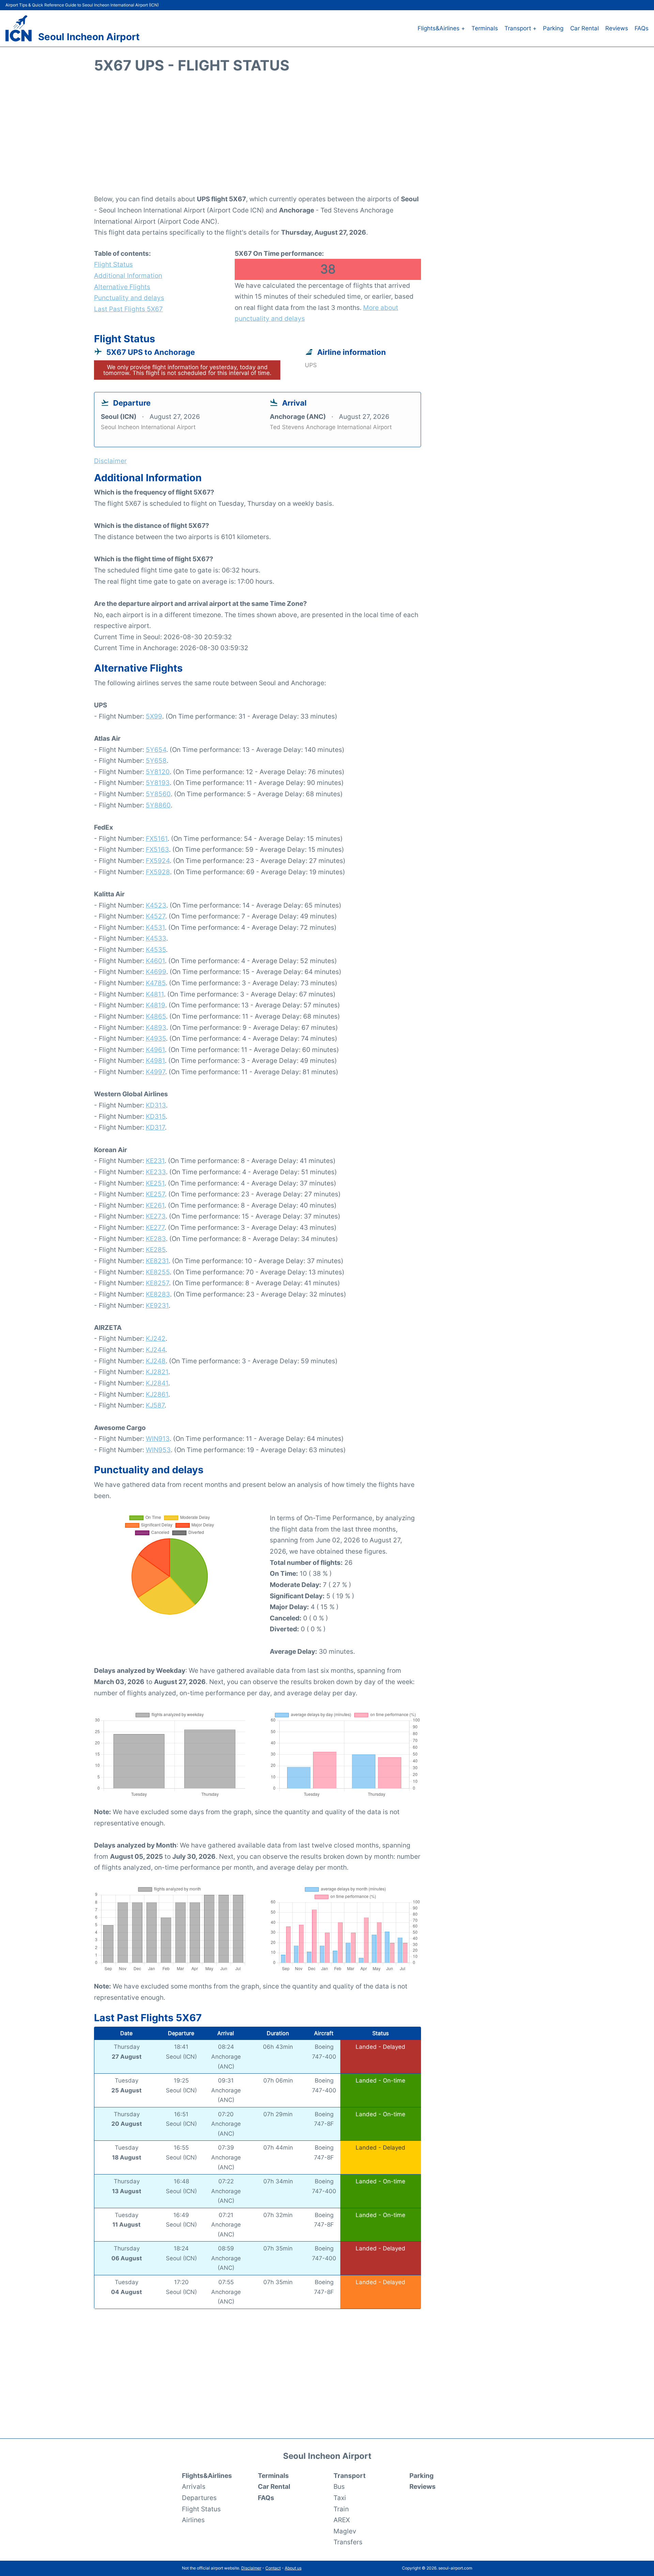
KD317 (155, 1127)
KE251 (155, 1183)
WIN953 (158, 1450)
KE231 (155, 1161)
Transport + (520, 28)
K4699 (156, 972)
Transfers (348, 2542)
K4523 (156, 905)
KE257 (155, 1194)
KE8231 (157, 1261)
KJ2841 (157, 1383)
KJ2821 (157, 1372)
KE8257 (157, 1283)
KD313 (156, 1105)
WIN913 (158, 1439)
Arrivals (194, 2486)
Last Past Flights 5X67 (128, 309)
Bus (339, 2486)
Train (341, 2509)
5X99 (154, 716)
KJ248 (156, 1361)
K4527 (155, 916)
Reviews (617, 28)
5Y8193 (158, 783)
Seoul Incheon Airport (89, 37)
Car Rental (585, 28)
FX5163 (157, 849)
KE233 (156, 1172)
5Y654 (156, 750)
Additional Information (128, 276)
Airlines (193, 2520)
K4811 (155, 994)
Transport (349, 2476)
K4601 (155, 961)
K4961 (155, 1050)
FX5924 (158, 861)
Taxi (340, 2498)
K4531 (155, 927)
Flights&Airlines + (441, 28)
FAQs (642, 28)
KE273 (156, 1216)
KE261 (155, 1205)
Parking (553, 28)
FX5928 (158, 872)
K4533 (156, 938)
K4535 (156, 949)
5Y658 (156, 760)
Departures (199, 2498)
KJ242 (156, 1338)
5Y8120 (158, 772)
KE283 (156, 1239)
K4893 (156, 1027)
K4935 (156, 1038)
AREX (342, 2520)
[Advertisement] (327, 138)
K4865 (156, 1016)
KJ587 (155, 1405)
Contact (273, 2568)
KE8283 (158, 1294)
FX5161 (157, 838)
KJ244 (155, 1350)
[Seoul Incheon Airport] (19, 28)
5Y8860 (158, 805)
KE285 (156, 1250)
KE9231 (157, 1305)
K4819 (155, 1005)
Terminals (485, 28)
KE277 (155, 1227)
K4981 (155, 1061)
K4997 (155, 1072)
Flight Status (113, 264)
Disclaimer (251, 2568)
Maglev (345, 2531)
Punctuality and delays (129, 298)
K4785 (156, 983)
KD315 (156, 1116)
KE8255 (158, 1272)
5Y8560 (158, 794)
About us (293, 2568)
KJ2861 (157, 1394)
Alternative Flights (122, 287)
